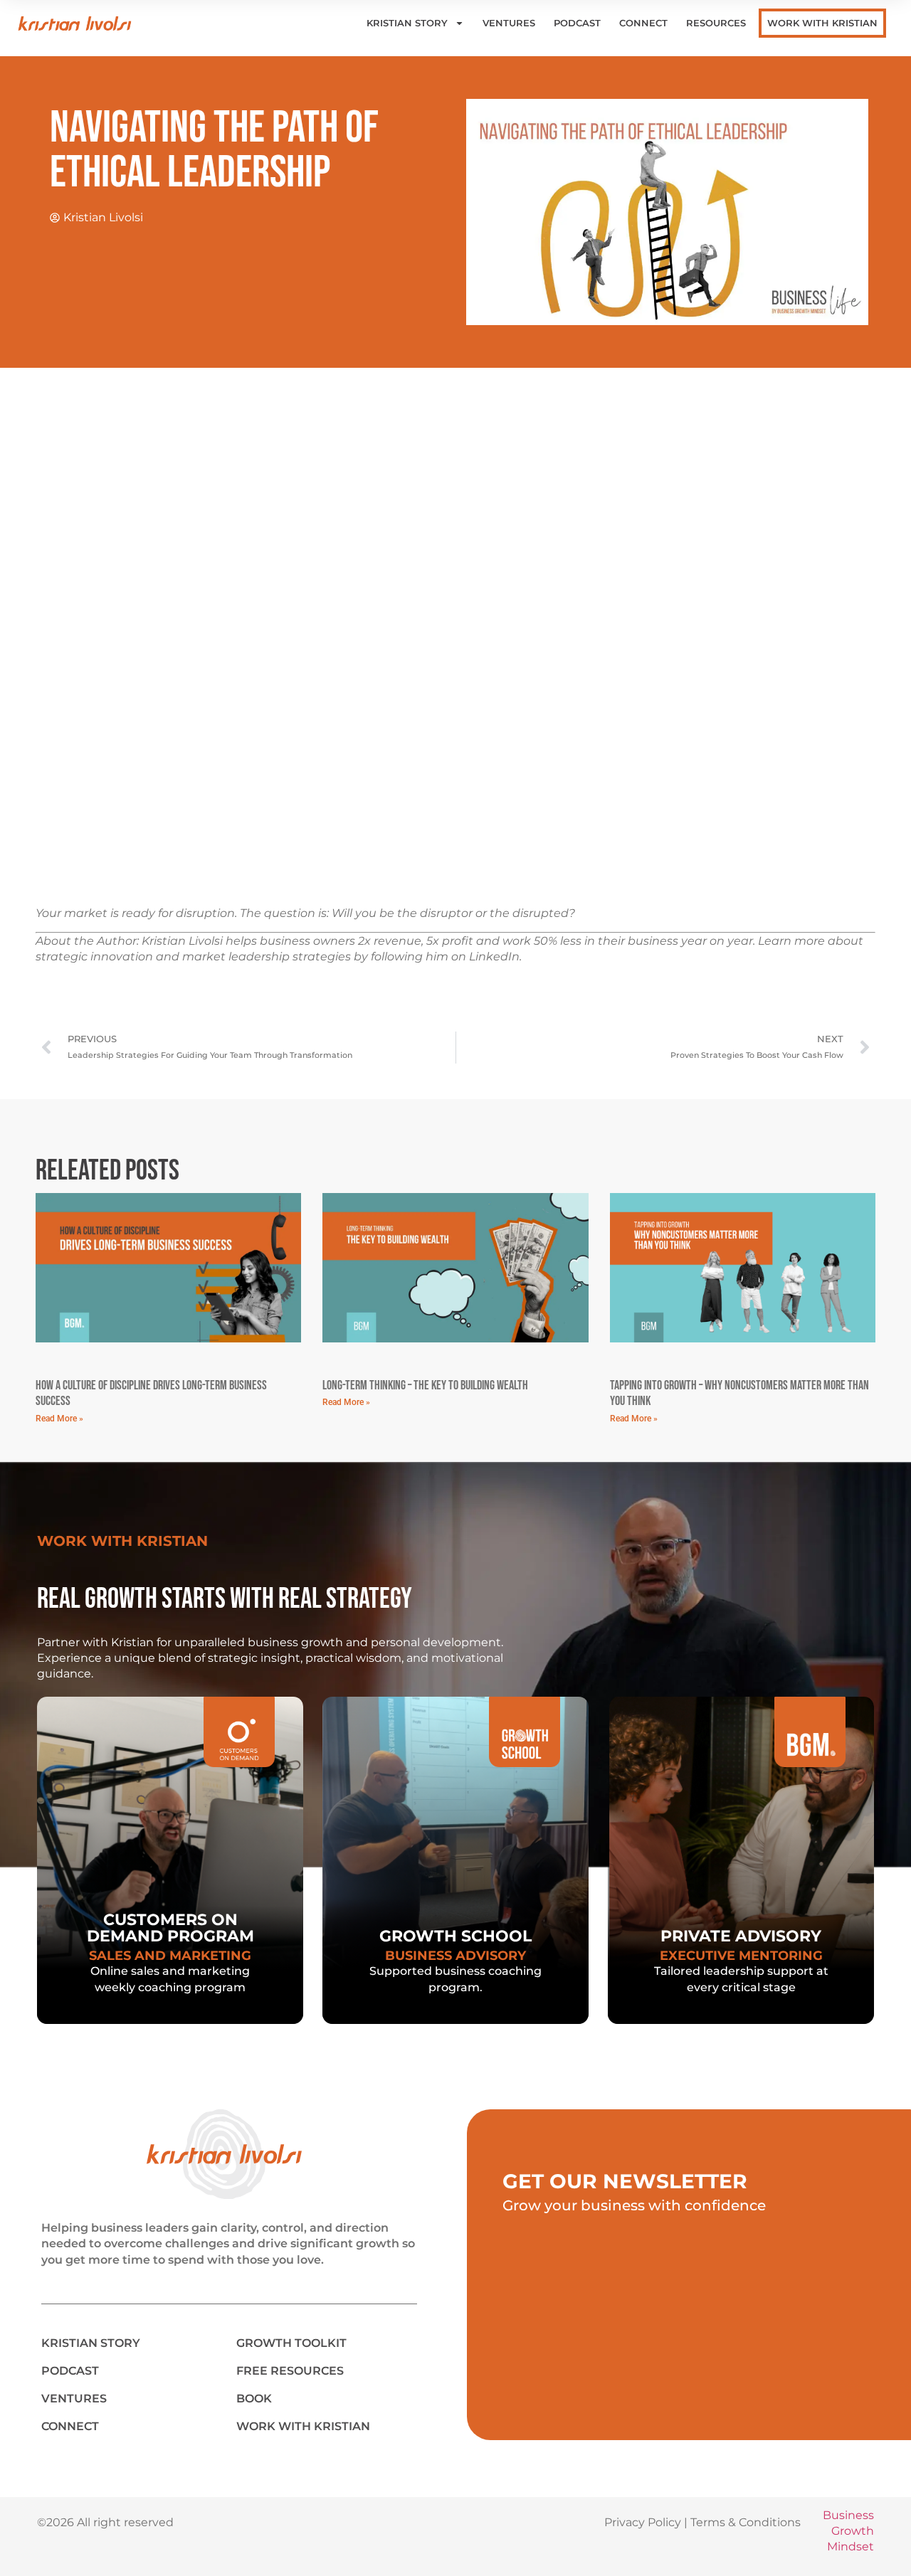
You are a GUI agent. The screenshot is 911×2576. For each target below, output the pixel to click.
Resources (716, 23)
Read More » (59, 1419)
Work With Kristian (822, 23)
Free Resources (290, 2371)
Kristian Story (407, 23)
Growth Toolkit (291, 2343)
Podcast (577, 23)
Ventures (509, 23)
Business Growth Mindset (848, 2531)
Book (254, 2399)
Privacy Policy (643, 2522)
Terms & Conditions (746, 2522)
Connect (643, 23)
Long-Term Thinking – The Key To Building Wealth (425, 1385)
